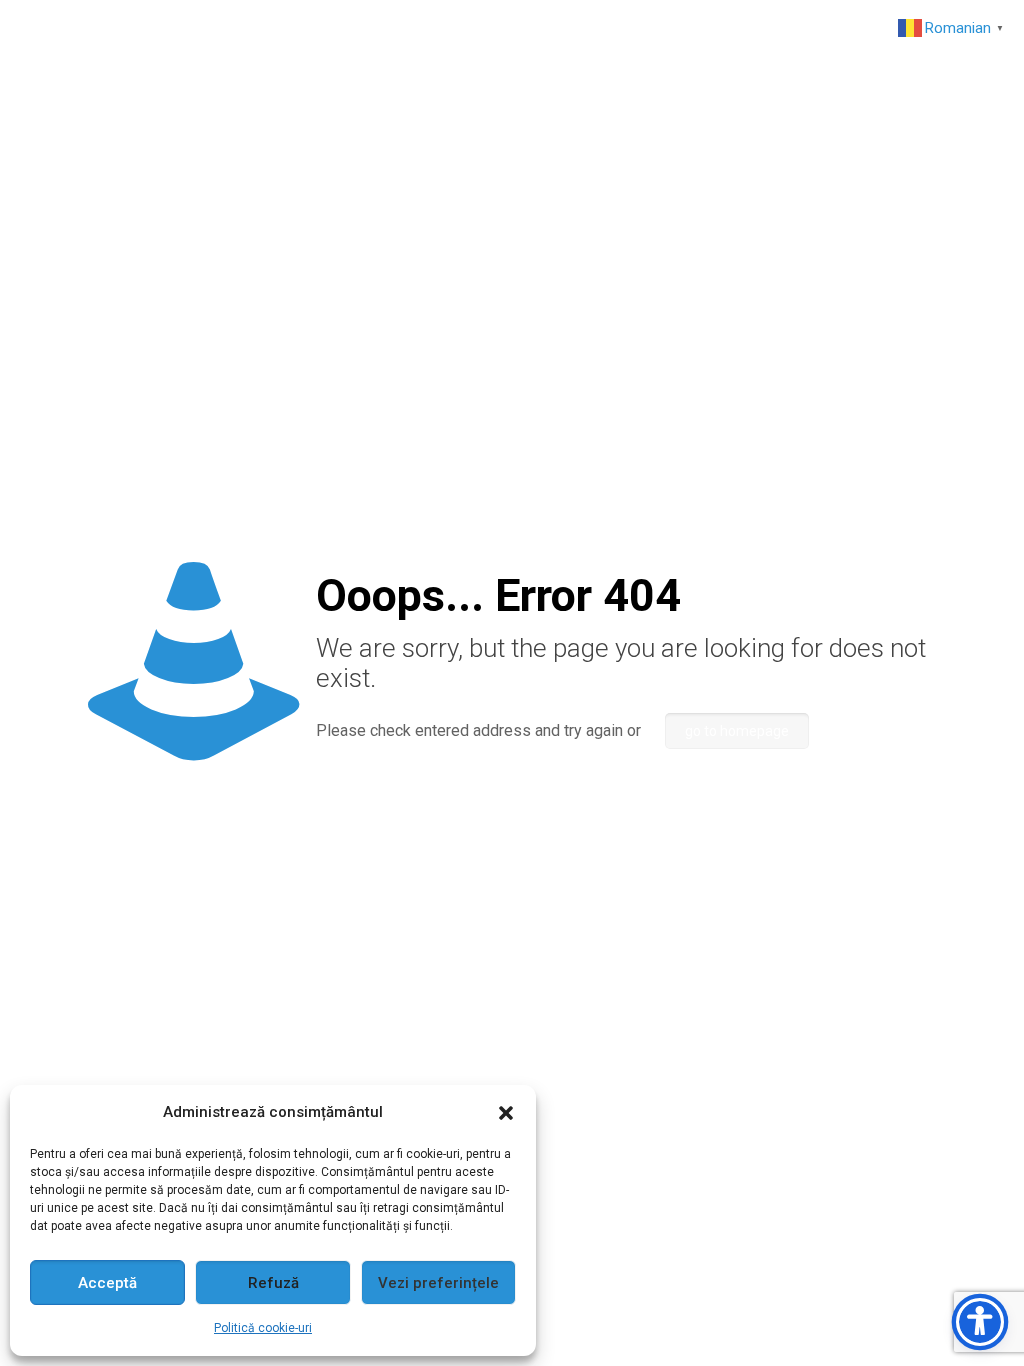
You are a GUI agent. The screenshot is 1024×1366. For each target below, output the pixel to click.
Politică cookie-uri (263, 1328)
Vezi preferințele (438, 1283)
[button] (506, 1113)
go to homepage (737, 731)
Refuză (273, 1283)
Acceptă (107, 1283)
